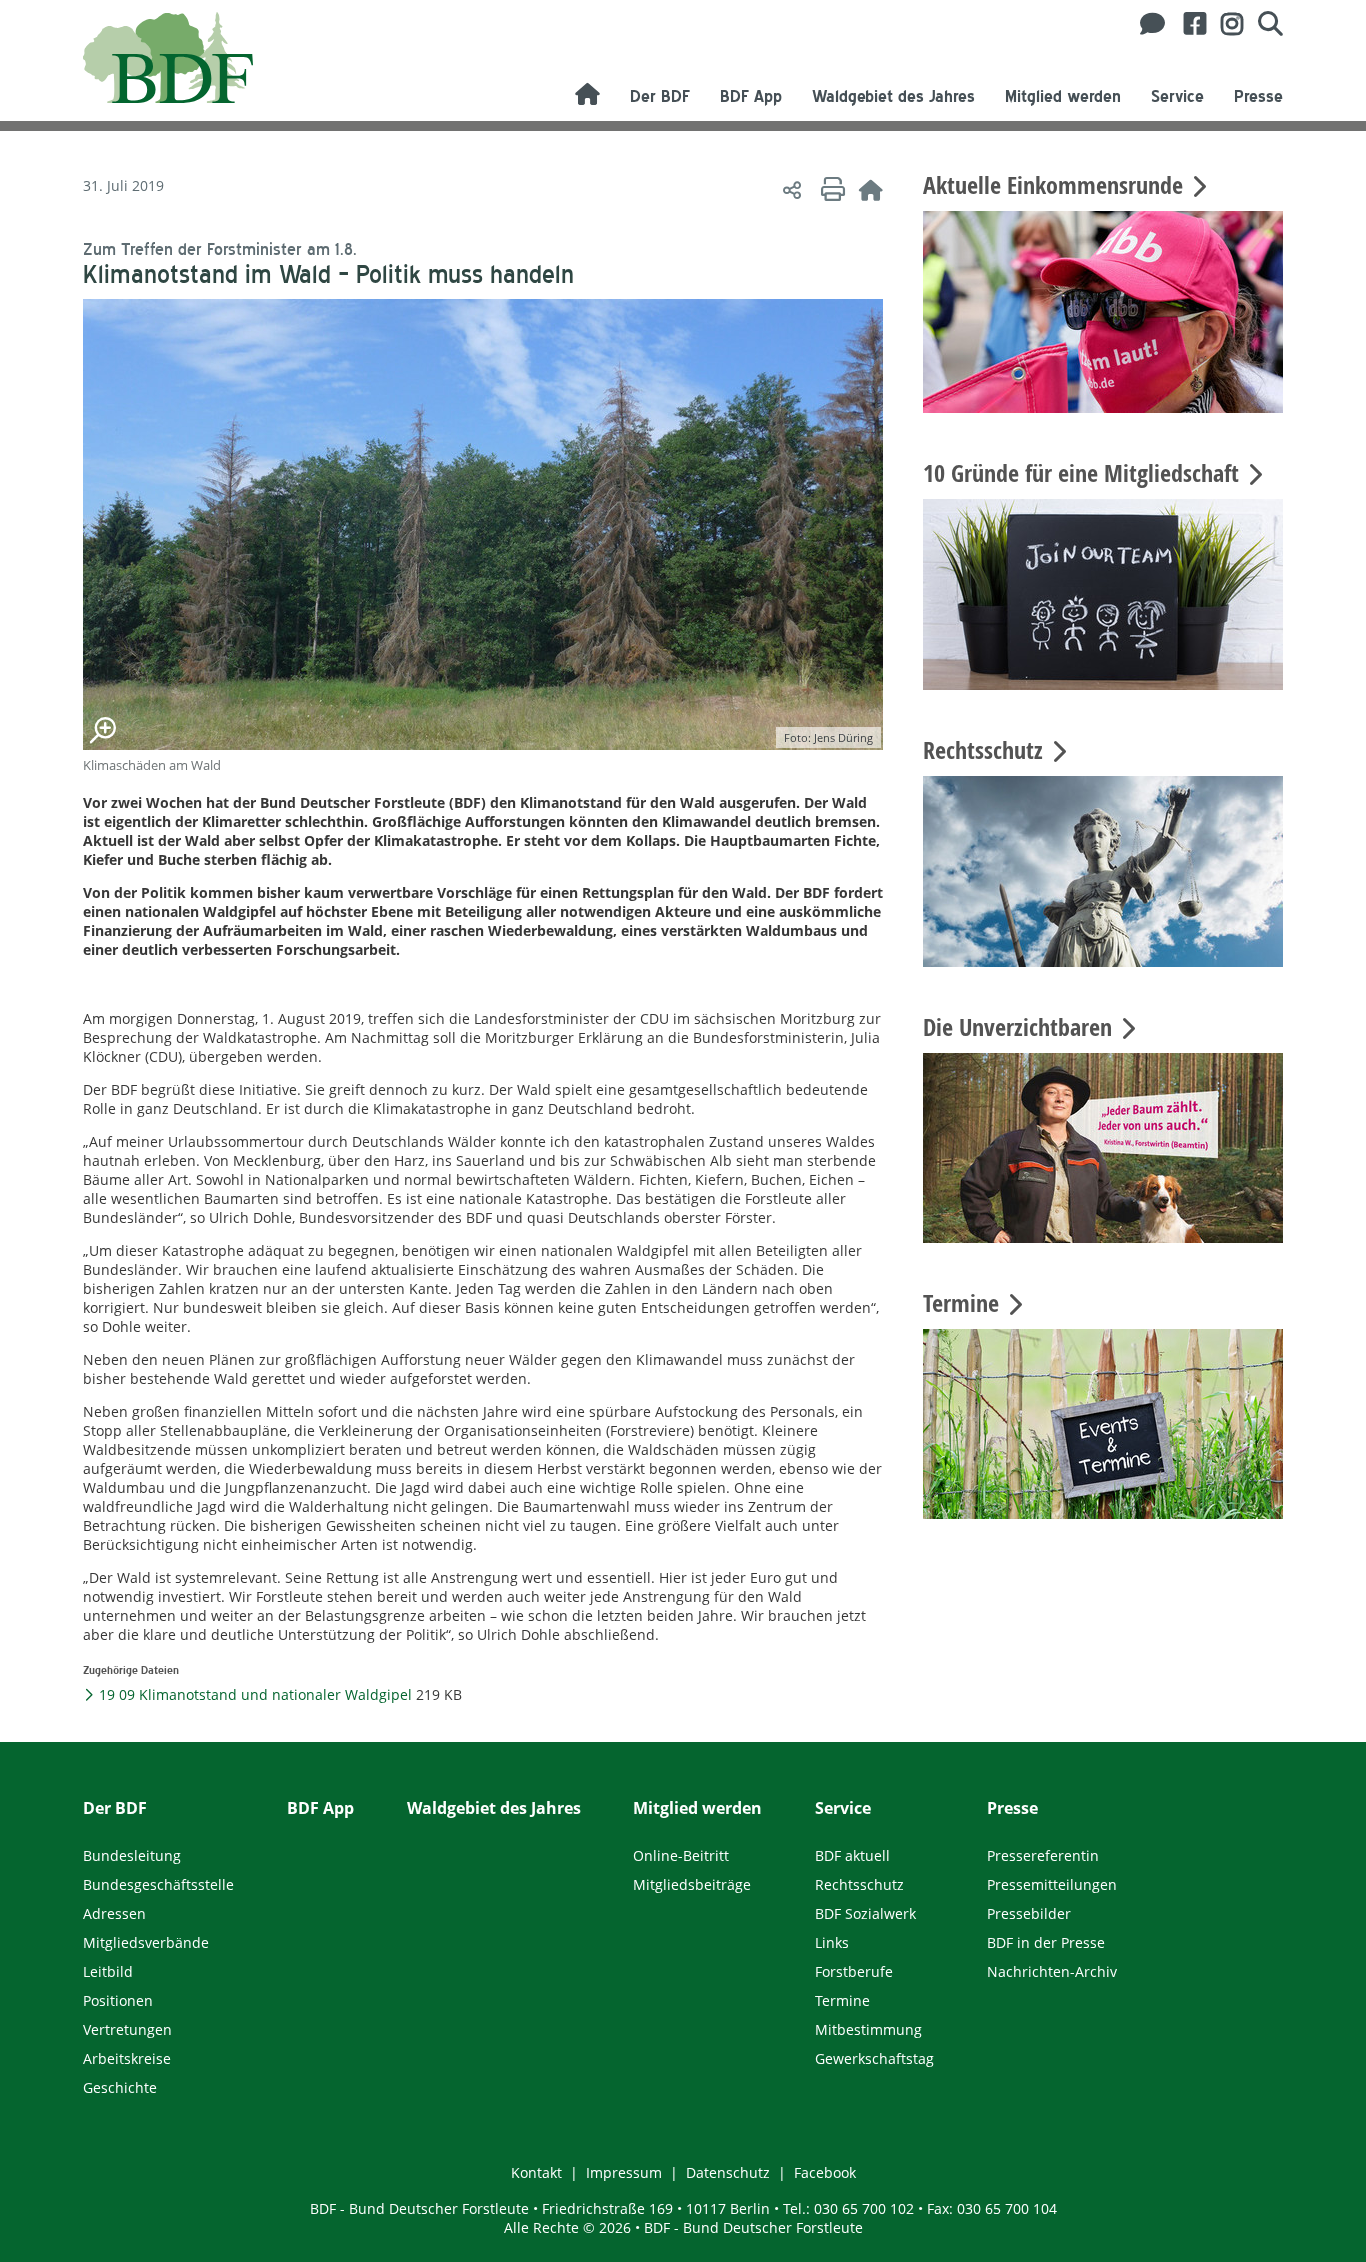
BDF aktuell (852, 1855)
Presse (1258, 96)
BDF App (751, 96)
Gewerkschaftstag (874, 2058)
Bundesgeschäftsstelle (158, 1884)
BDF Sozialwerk (865, 1913)
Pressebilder (1029, 1913)
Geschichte (120, 2087)
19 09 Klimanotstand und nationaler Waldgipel (254, 1694)
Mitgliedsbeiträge (692, 1884)
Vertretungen (127, 2029)
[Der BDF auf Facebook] (1187, 24)
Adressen (114, 1913)
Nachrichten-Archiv (1052, 1971)
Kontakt (536, 2172)
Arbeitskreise (127, 2058)
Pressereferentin (1043, 1855)
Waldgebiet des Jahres (893, 96)
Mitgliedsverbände (146, 1942)
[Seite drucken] (830, 189)
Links (832, 1942)
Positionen (118, 2000)
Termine (842, 2000)
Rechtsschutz (859, 1884)
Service (1177, 96)
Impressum (624, 2172)
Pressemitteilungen (1052, 1884)
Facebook (825, 2172)
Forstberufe (854, 1971)
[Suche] (1263, 24)
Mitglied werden (1063, 96)
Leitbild (108, 1971)
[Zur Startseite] (871, 189)
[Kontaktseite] (1147, 24)
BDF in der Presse (1046, 1942)
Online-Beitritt (681, 1855)
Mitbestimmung (868, 2029)
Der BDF (660, 96)
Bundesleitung (132, 1855)
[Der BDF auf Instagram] (1224, 24)
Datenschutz (728, 2172)
